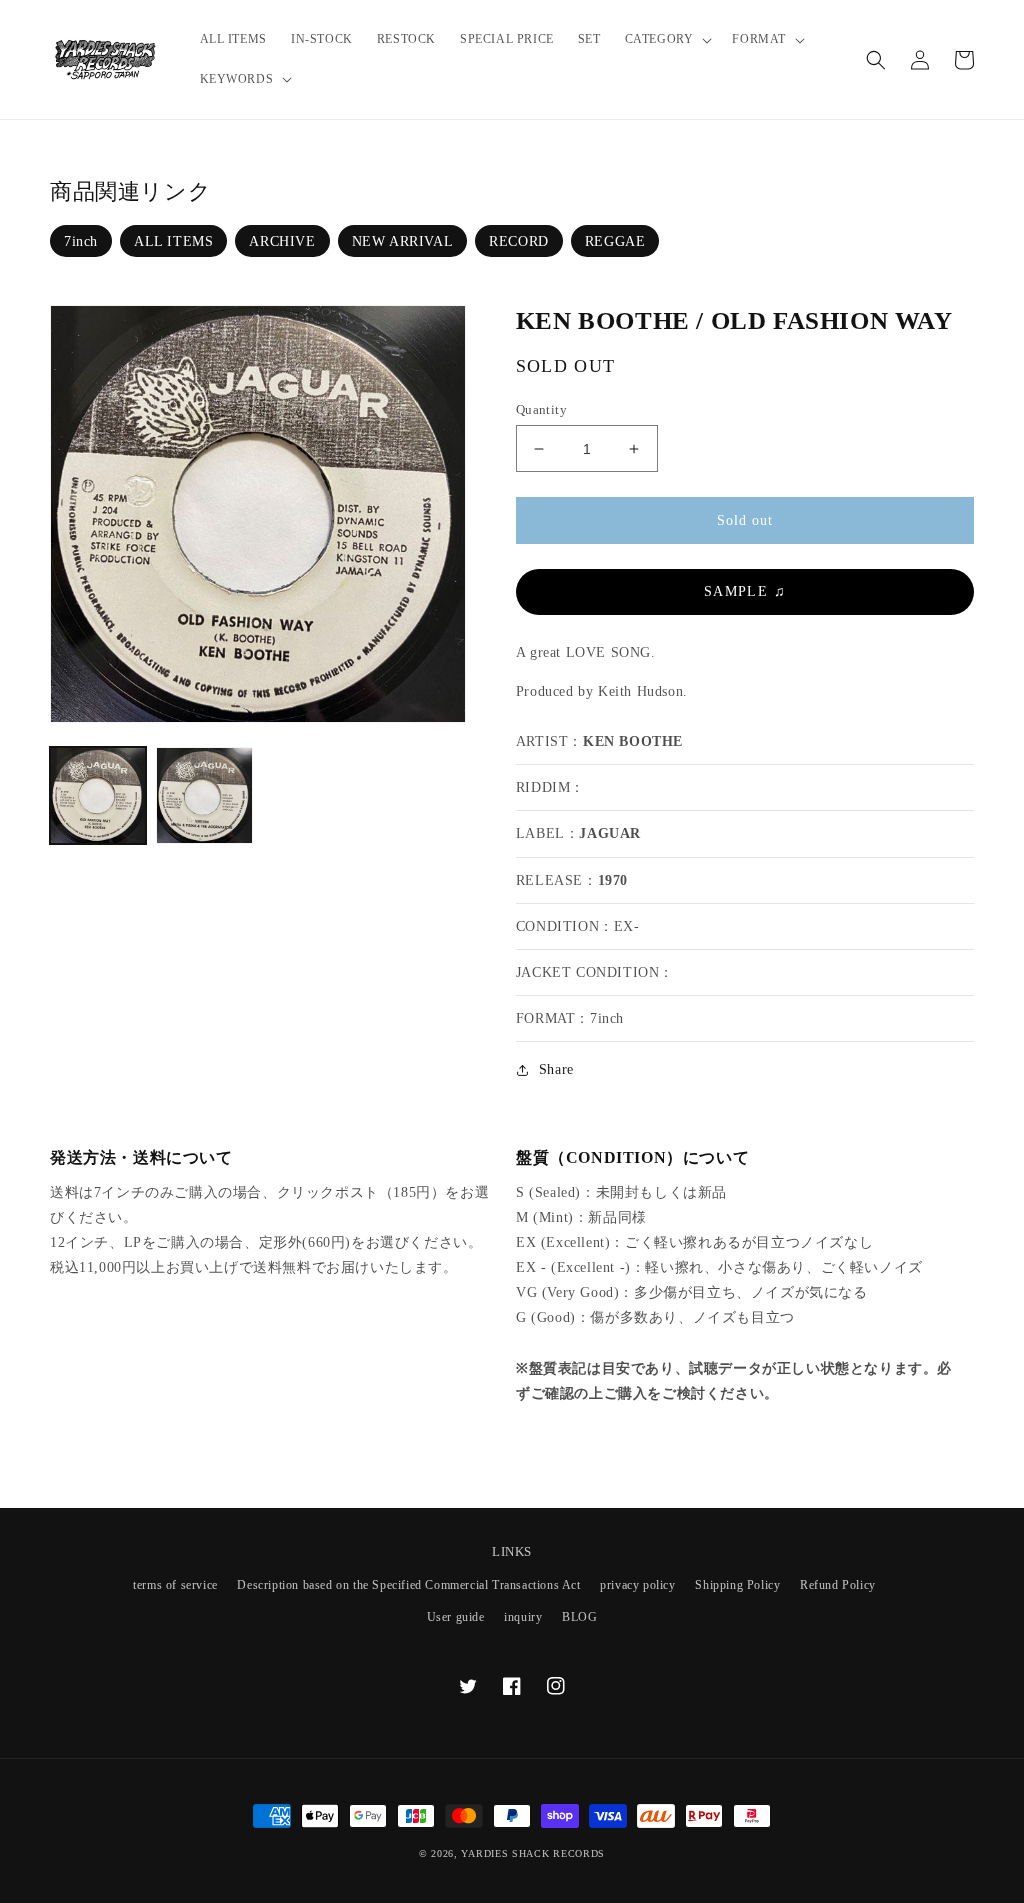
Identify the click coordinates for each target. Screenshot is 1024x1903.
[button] (667, 40)
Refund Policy (838, 1585)
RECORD (519, 241)
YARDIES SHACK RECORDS (533, 1853)
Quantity (541, 409)
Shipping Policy (737, 1585)
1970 (613, 880)
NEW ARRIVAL (403, 241)
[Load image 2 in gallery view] (204, 795)
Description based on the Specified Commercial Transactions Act (408, 1585)
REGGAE (615, 241)
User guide (456, 1617)
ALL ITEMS (173, 241)
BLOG (579, 1617)
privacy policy (637, 1585)
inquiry (523, 1617)
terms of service (175, 1585)
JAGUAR (610, 833)
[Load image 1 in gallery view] (98, 795)
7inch (81, 241)
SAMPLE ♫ (745, 591)
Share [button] (556, 1069)
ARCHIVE (282, 241)
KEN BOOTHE (633, 741)
